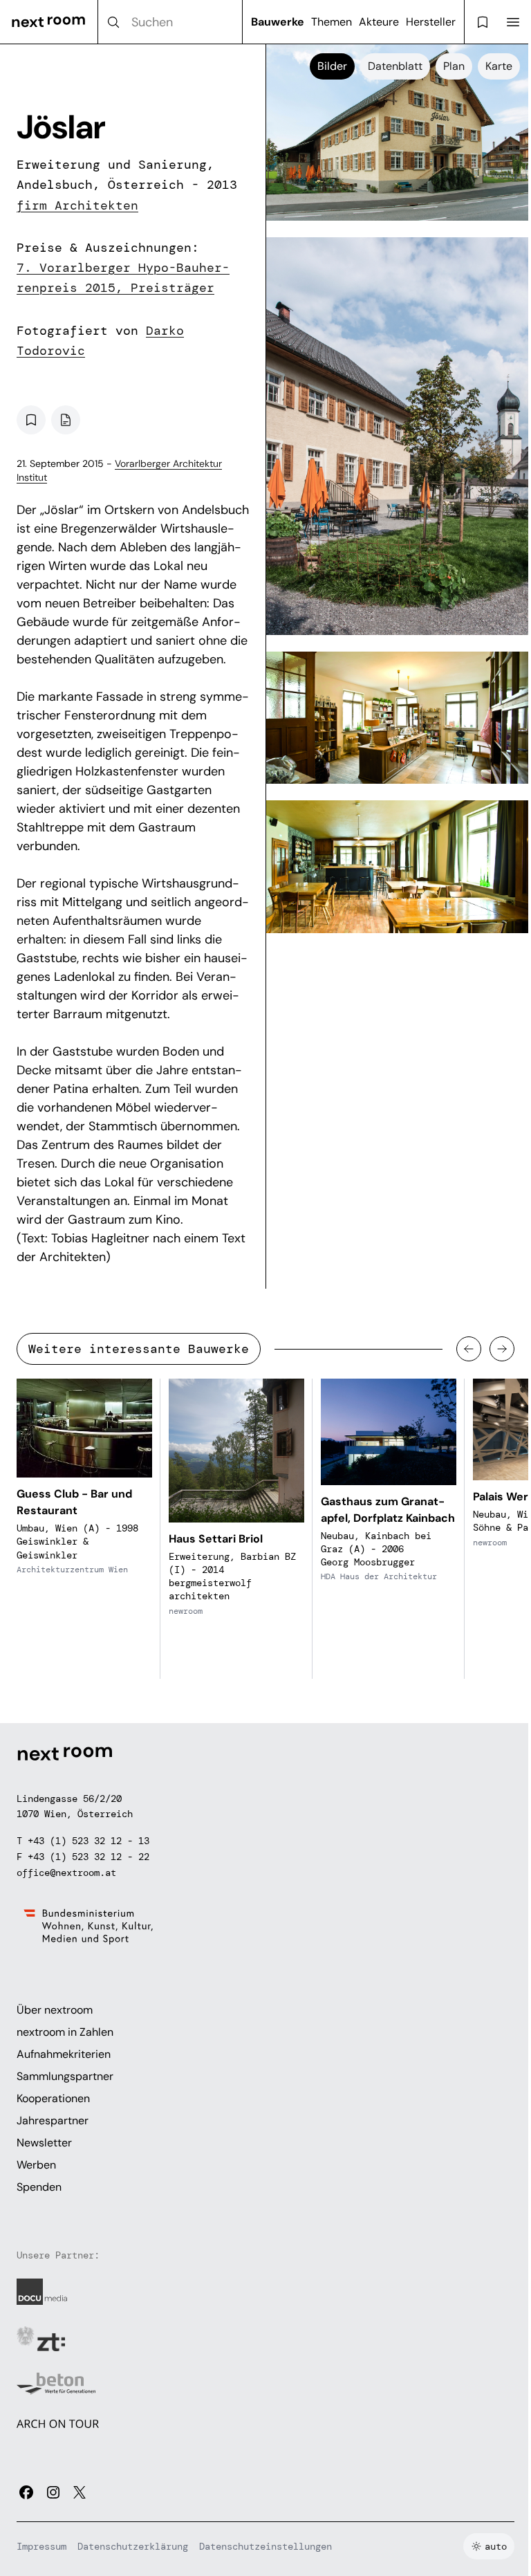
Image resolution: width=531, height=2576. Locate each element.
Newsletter (44, 2143)
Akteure (379, 22)
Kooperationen (53, 2098)
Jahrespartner (53, 2120)
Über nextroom (55, 2010)
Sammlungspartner (65, 2076)
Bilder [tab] (332, 66)
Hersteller (431, 22)
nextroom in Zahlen (65, 2032)
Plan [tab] (454, 66)
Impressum (41, 2546)
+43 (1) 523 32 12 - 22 (88, 1857)
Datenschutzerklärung (133, 2546)
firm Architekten (77, 205)
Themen (332, 22)
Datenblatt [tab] (395, 66)
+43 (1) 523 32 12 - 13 (88, 1841)
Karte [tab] (499, 66)
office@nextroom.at (66, 1873)
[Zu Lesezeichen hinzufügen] (31, 420)
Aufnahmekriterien (64, 2054)
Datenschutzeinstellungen (265, 2546)
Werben (36, 2165)
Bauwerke (278, 22)
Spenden (39, 2187)
